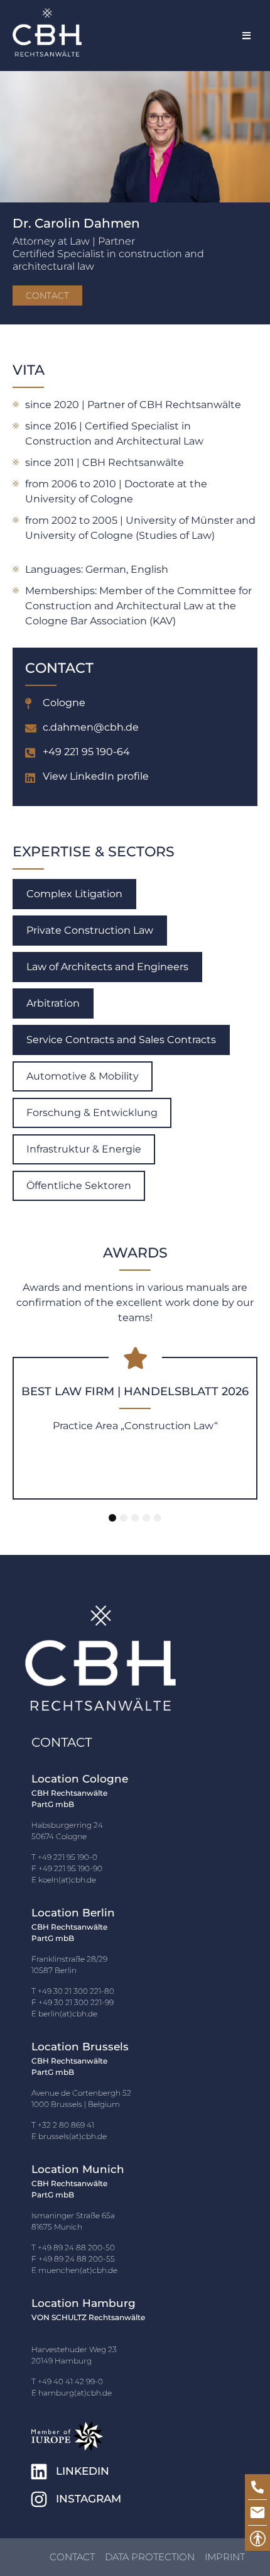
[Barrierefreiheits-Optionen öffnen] (257, 2538)
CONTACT (47, 296)
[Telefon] (257, 2487)
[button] (246, 36)
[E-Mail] (257, 2512)
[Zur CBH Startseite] (47, 32)
